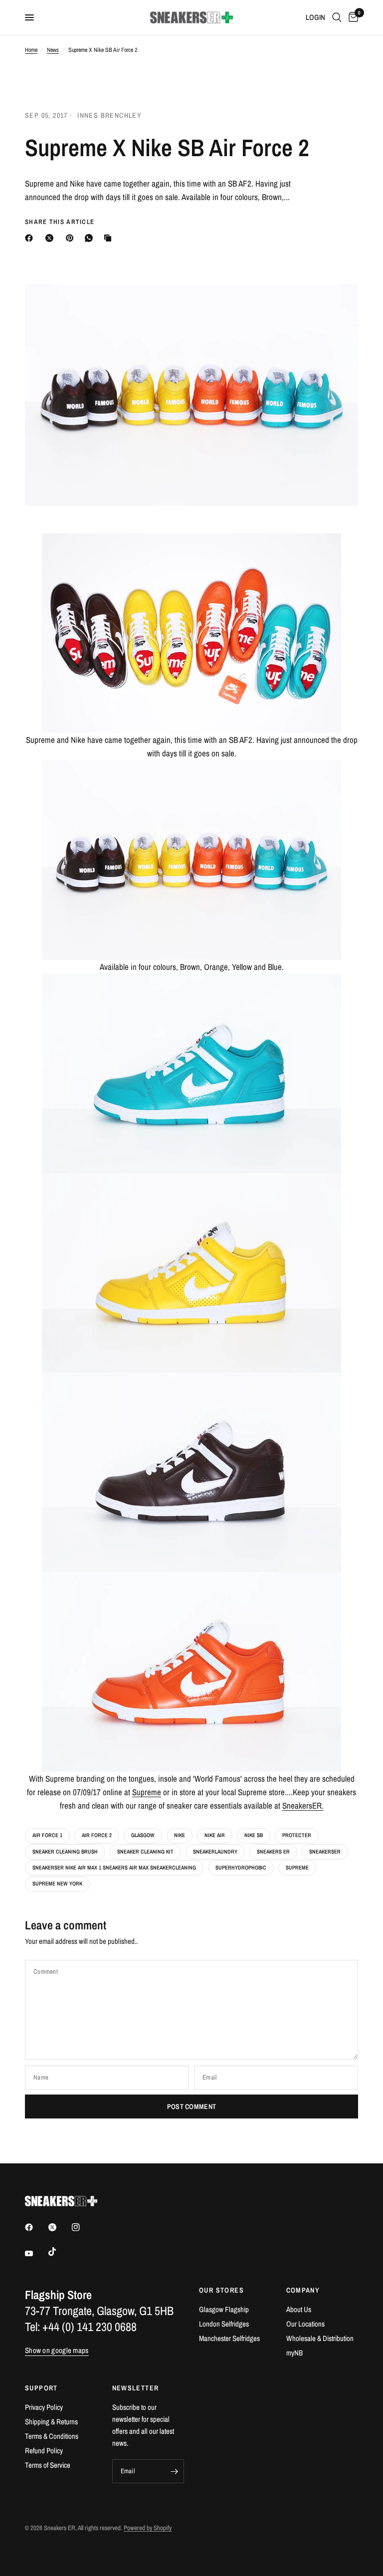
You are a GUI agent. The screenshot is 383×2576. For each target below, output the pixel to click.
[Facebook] (31, 238)
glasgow (143, 1835)
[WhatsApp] (91, 238)
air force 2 (97, 1835)
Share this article (60, 222)
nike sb (254, 1835)
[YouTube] (36, 2253)
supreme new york (57, 1883)
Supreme (147, 1792)
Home (31, 50)
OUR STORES (221, 2290)
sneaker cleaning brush (65, 1852)
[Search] (337, 17)
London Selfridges (224, 2324)
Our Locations (305, 2324)
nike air (215, 1835)
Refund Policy (44, 2451)
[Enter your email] (174, 2471)
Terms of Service (48, 2465)
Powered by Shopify (148, 2528)
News (53, 50)
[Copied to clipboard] (110, 238)
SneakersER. (303, 1805)
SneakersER (325, 1852)
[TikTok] (59, 2252)
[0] (352, 17)
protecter (297, 1835)
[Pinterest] (72, 238)
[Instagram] (83, 2227)
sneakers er (273, 1852)
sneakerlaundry (215, 1852)
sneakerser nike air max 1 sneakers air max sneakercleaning (114, 1868)
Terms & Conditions (52, 2436)
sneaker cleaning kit (145, 1852)
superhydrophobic (241, 1868)
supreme (297, 1868)
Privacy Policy (44, 2407)
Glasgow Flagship (224, 2309)
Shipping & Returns (51, 2422)
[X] (51, 238)
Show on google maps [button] (57, 2350)
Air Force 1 (47, 1835)
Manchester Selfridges (229, 2338)
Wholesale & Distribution (320, 2338)
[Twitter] (59, 2227)
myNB (294, 2353)
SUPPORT (41, 2388)
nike (180, 1835)
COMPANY (303, 2290)
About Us (299, 2309)
